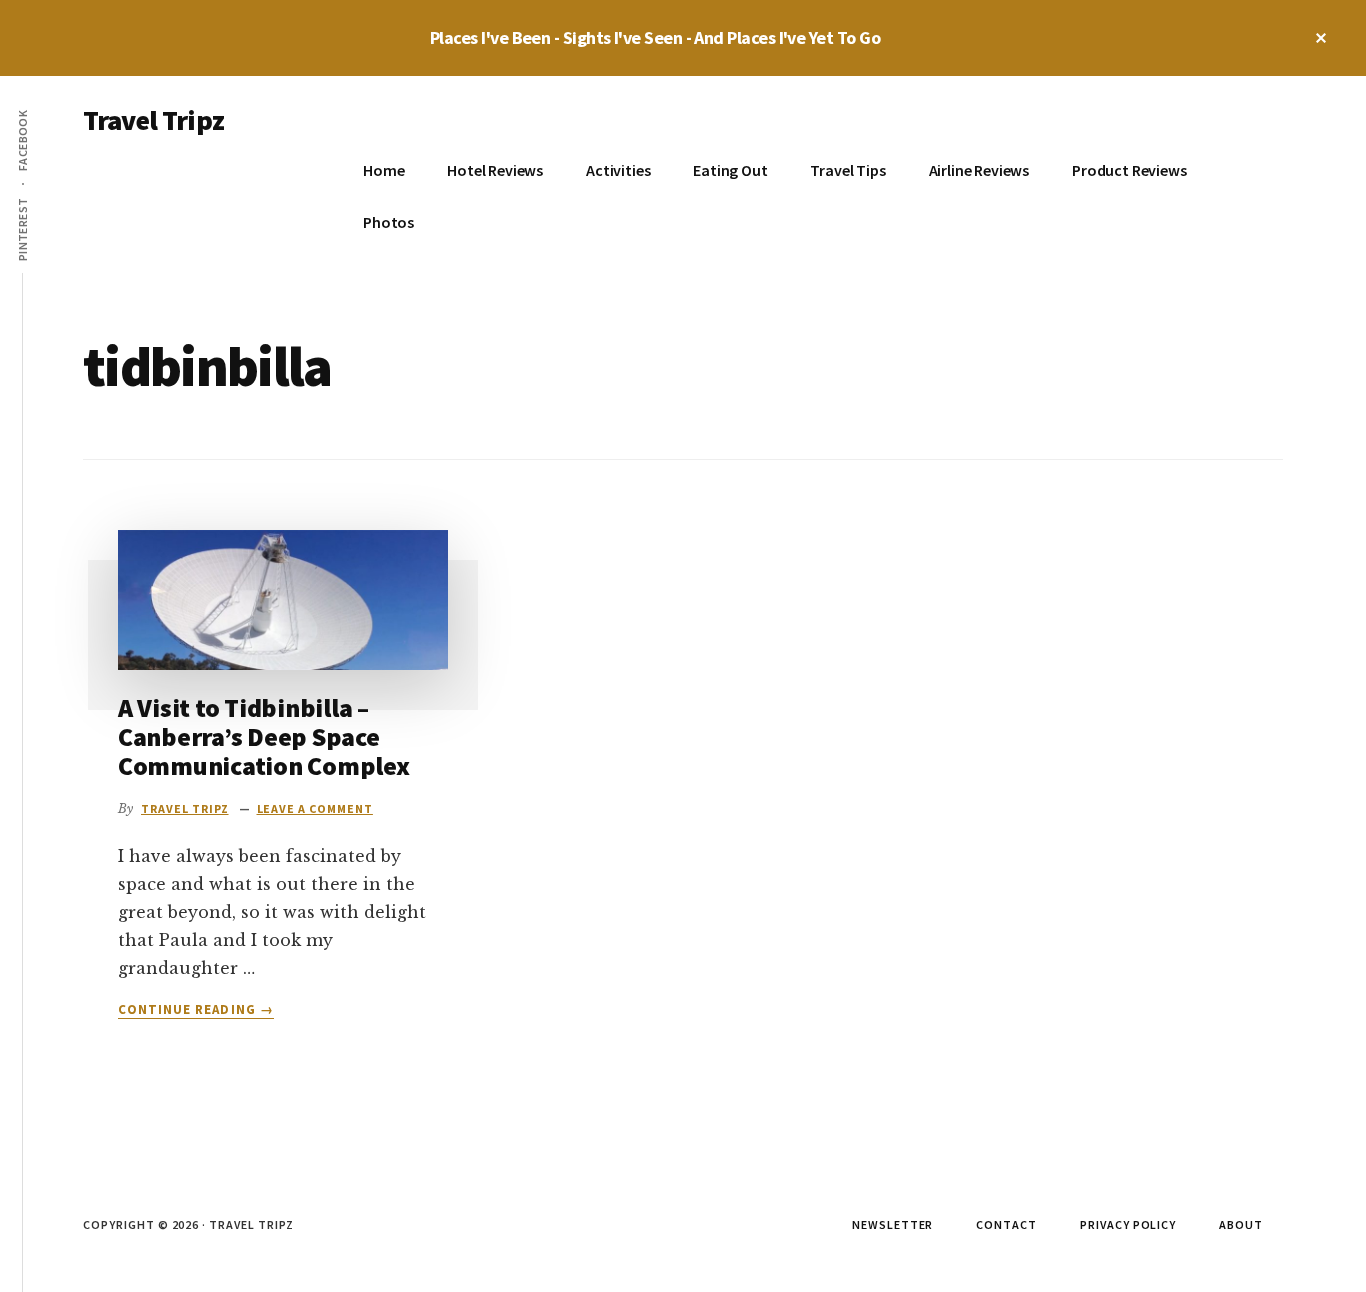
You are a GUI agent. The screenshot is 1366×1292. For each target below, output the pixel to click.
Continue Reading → (196, 1010)
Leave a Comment (315, 808)
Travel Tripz (153, 120)
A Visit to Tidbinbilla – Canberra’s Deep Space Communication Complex (264, 736)
